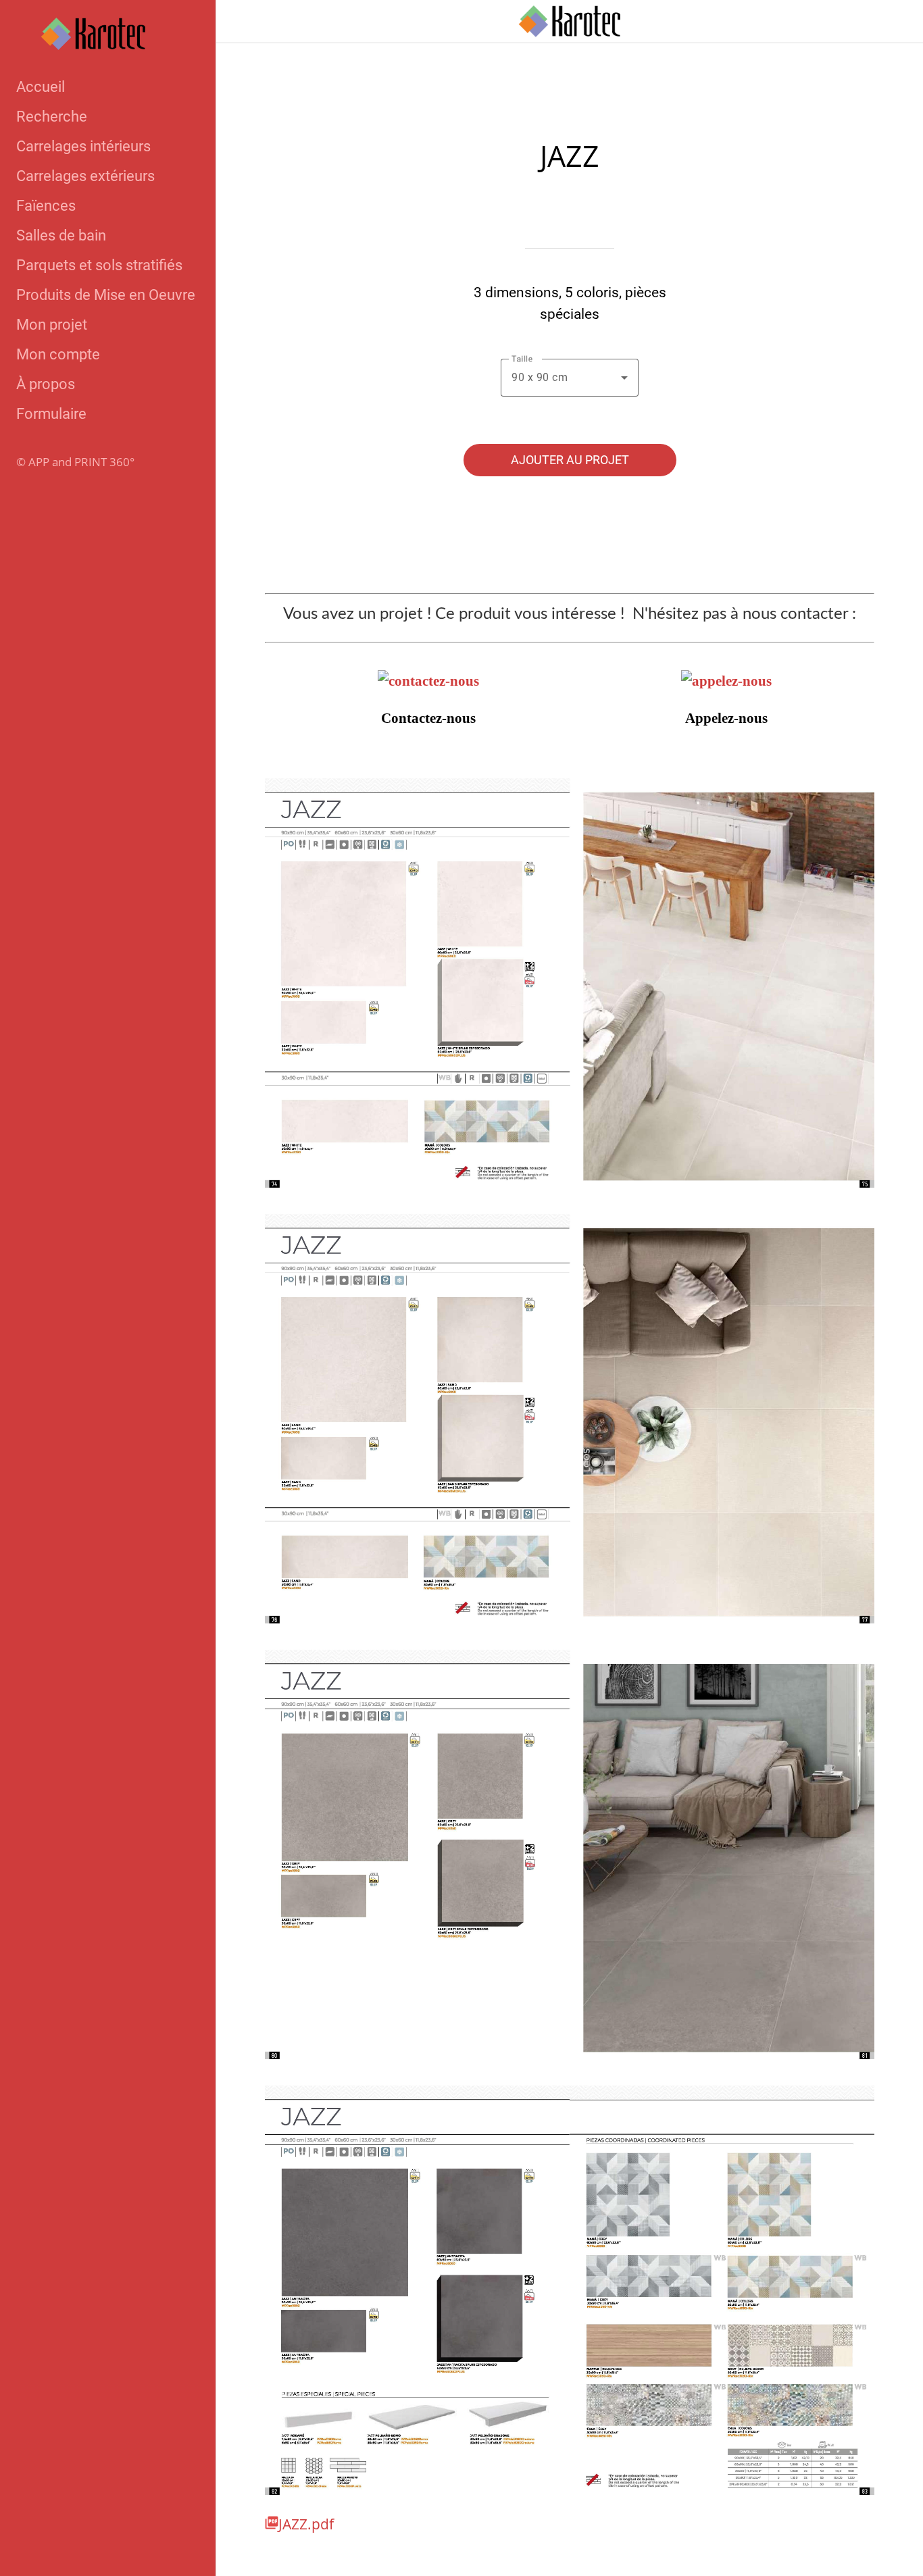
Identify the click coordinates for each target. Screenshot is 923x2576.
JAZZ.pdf (306, 2524)
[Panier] (888, 22)
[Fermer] (238, 22)
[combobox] (570, 378)
